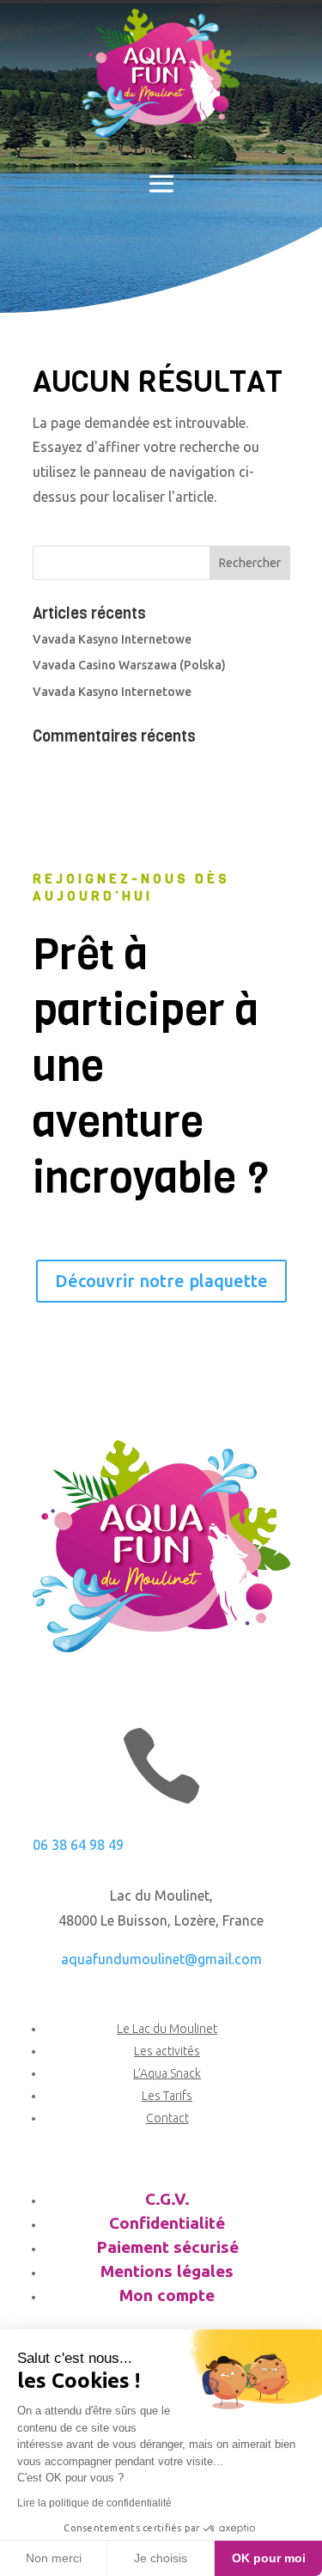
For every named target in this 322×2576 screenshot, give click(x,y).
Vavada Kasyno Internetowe (112, 639)
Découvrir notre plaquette (161, 1281)
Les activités (167, 2051)
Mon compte (167, 2295)
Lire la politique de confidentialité (94, 2503)
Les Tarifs (167, 2096)
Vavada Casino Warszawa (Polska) (129, 665)
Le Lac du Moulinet (167, 2029)
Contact (167, 2118)
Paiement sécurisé (167, 2247)
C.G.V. (167, 2199)
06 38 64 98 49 (78, 1845)
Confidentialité (167, 2223)
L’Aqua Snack (167, 2073)
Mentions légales (167, 2271)
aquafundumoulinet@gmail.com (161, 1959)
